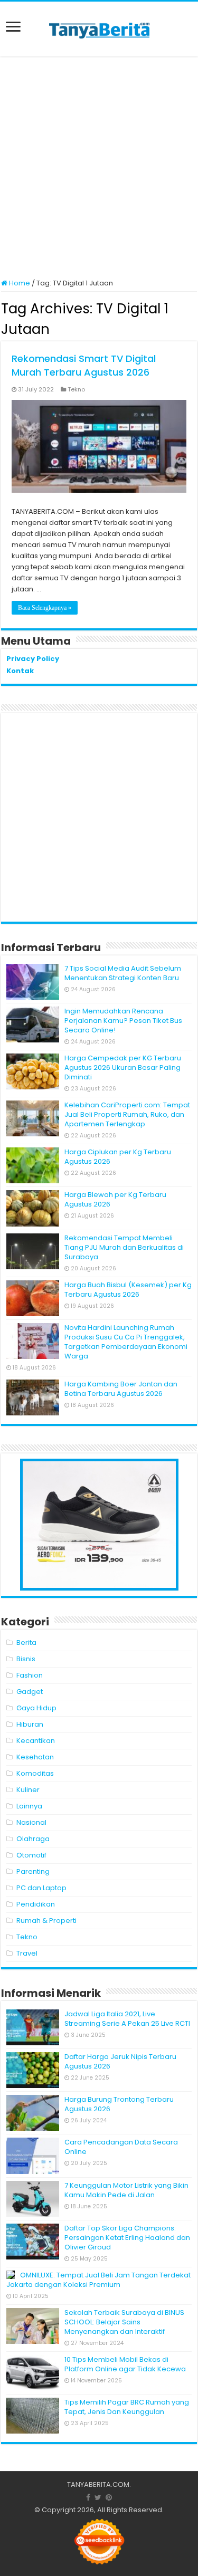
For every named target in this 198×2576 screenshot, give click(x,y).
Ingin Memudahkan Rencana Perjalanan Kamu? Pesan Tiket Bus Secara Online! (123, 1021)
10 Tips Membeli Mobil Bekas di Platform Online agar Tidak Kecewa (125, 2364)
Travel (27, 1953)
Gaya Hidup (36, 1708)
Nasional (31, 1822)
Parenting (33, 1871)
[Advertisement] (99, 169)
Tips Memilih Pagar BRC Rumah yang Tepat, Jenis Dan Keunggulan (127, 2407)
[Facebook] (88, 2497)
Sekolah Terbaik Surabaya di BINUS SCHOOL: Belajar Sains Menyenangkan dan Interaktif (124, 2322)
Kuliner (28, 1790)
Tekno (76, 389)
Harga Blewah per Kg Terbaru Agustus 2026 (115, 1199)
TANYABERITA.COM (98, 2484)
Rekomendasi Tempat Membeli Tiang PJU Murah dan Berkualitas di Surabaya (124, 1247)
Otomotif (31, 1855)
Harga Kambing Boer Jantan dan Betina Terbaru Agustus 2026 (121, 1389)
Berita (26, 1643)
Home (19, 283)
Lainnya (29, 1806)
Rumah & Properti (46, 1921)
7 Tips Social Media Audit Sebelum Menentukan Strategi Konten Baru (123, 973)
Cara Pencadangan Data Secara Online (121, 2147)
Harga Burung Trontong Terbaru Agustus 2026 (119, 2104)
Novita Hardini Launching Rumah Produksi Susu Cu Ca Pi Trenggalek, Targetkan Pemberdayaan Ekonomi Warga (126, 1342)
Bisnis (26, 1659)
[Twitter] (98, 2497)
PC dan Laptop (41, 1888)
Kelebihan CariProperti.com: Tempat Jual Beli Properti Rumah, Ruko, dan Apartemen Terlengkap (127, 1114)
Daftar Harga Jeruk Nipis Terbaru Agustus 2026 (120, 2061)
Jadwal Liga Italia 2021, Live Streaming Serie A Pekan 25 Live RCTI (127, 2019)
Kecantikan (36, 1741)
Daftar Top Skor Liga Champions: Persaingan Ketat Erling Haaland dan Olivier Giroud (127, 2238)
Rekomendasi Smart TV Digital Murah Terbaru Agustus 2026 (84, 365)
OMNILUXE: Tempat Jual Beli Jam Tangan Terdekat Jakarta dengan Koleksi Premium (98, 2280)
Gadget (30, 1692)
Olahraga (33, 1839)
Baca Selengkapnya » (45, 608)
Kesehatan (35, 1757)
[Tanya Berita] (99, 29)
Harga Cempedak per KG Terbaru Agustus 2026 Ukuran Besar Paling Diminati (123, 1067)
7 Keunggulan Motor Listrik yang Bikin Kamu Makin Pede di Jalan (126, 2190)
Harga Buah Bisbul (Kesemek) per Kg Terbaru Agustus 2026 (128, 1290)
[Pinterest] (109, 2497)
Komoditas (35, 1773)
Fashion (30, 1675)
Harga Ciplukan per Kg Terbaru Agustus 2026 (118, 1157)
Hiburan (30, 1724)
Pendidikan (36, 1904)
